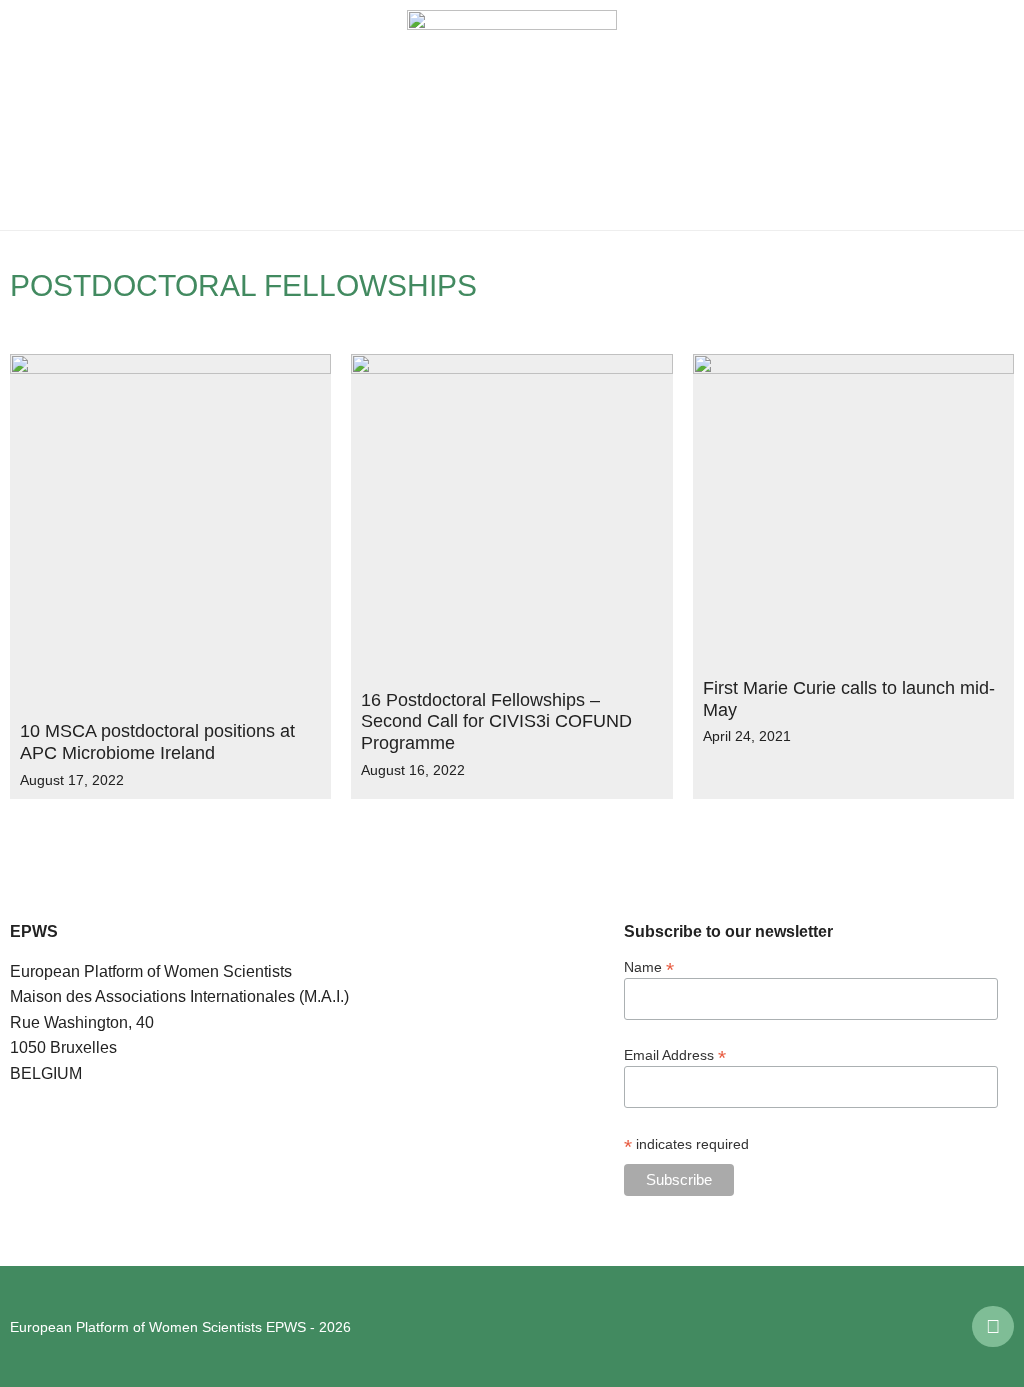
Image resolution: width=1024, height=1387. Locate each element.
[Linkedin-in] (993, 1327)
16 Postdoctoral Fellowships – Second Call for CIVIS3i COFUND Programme (496, 721)
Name (649, 966)
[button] (30, 115)
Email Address (675, 1054)
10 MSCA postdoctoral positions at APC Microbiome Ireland (157, 742)
